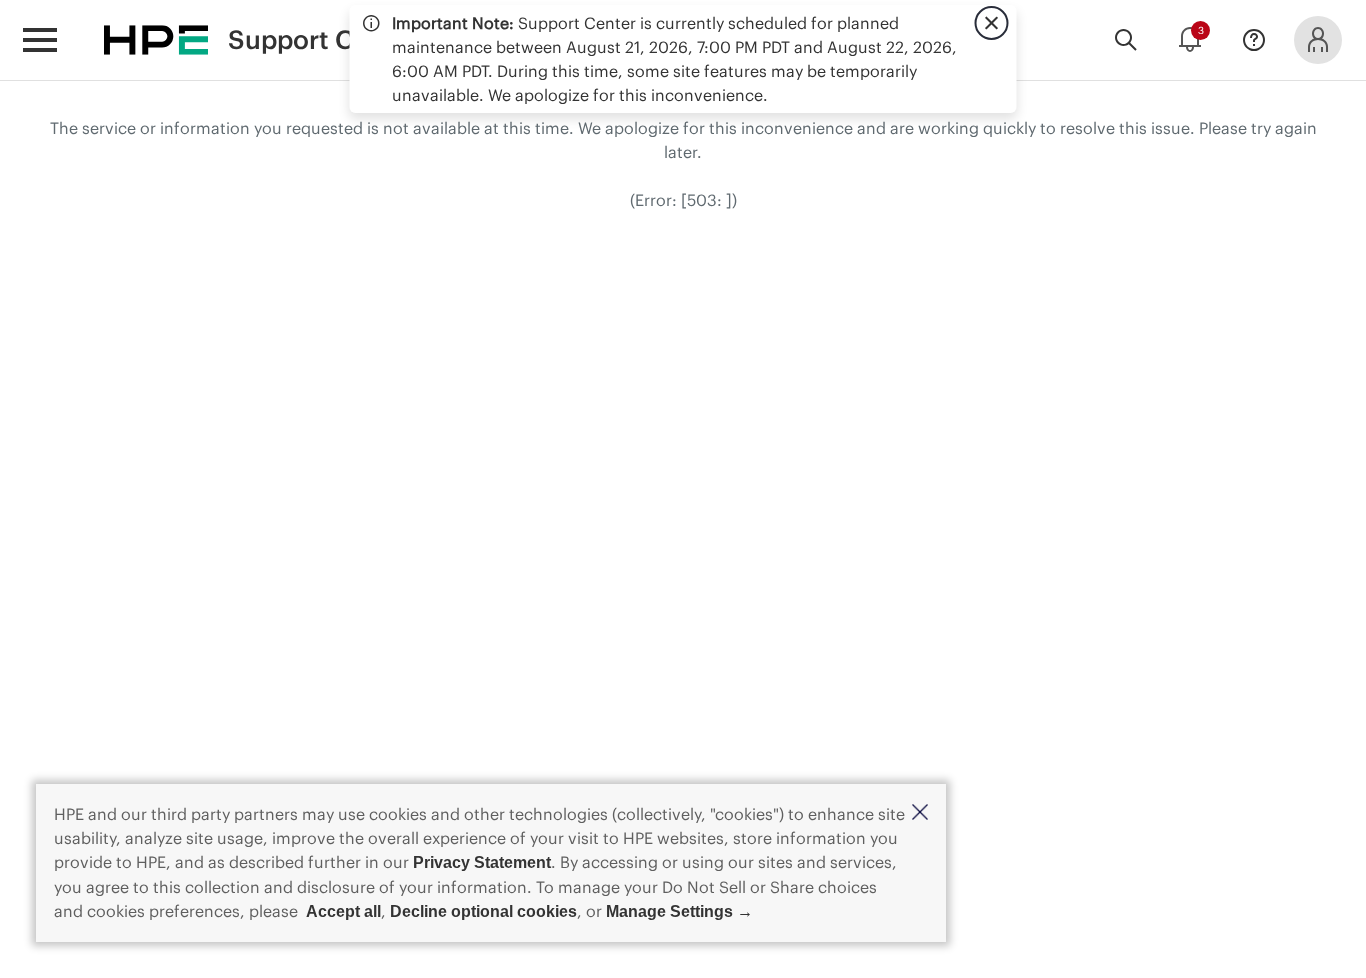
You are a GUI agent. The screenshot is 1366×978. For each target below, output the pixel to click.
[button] (920, 813)
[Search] (1126, 40)
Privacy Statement (482, 862)
